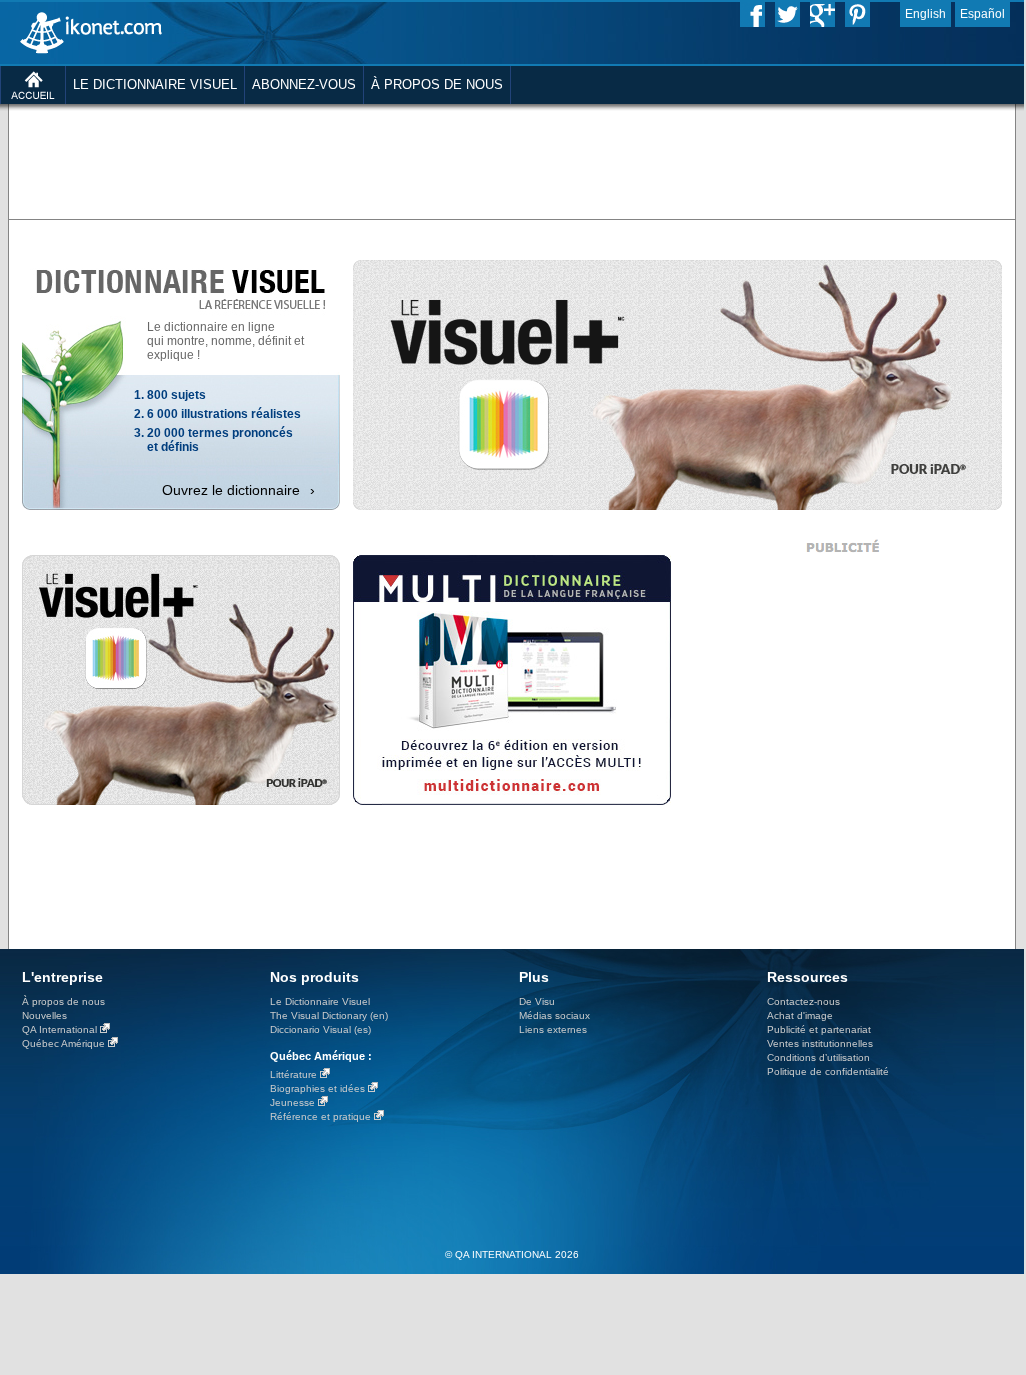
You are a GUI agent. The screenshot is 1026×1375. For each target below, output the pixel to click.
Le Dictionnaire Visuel (320, 1001)
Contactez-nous (803, 1001)
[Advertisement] (512, 160)
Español (982, 14)
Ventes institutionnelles (820, 1043)
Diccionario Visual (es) (320, 1029)
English (925, 14)
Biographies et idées (317, 1088)
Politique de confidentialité (828, 1071)
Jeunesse (292, 1102)
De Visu (537, 1001)
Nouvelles (44, 1015)
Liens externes (553, 1029)
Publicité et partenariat (819, 1029)
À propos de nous (63, 1001)
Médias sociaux (554, 1015)
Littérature (293, 1074)
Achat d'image (800, 1015)
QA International (59, 1029)
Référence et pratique (320, 1116)
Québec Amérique (63, 1043)
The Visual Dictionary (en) (329, 1015)
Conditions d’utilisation (818, 1057)
